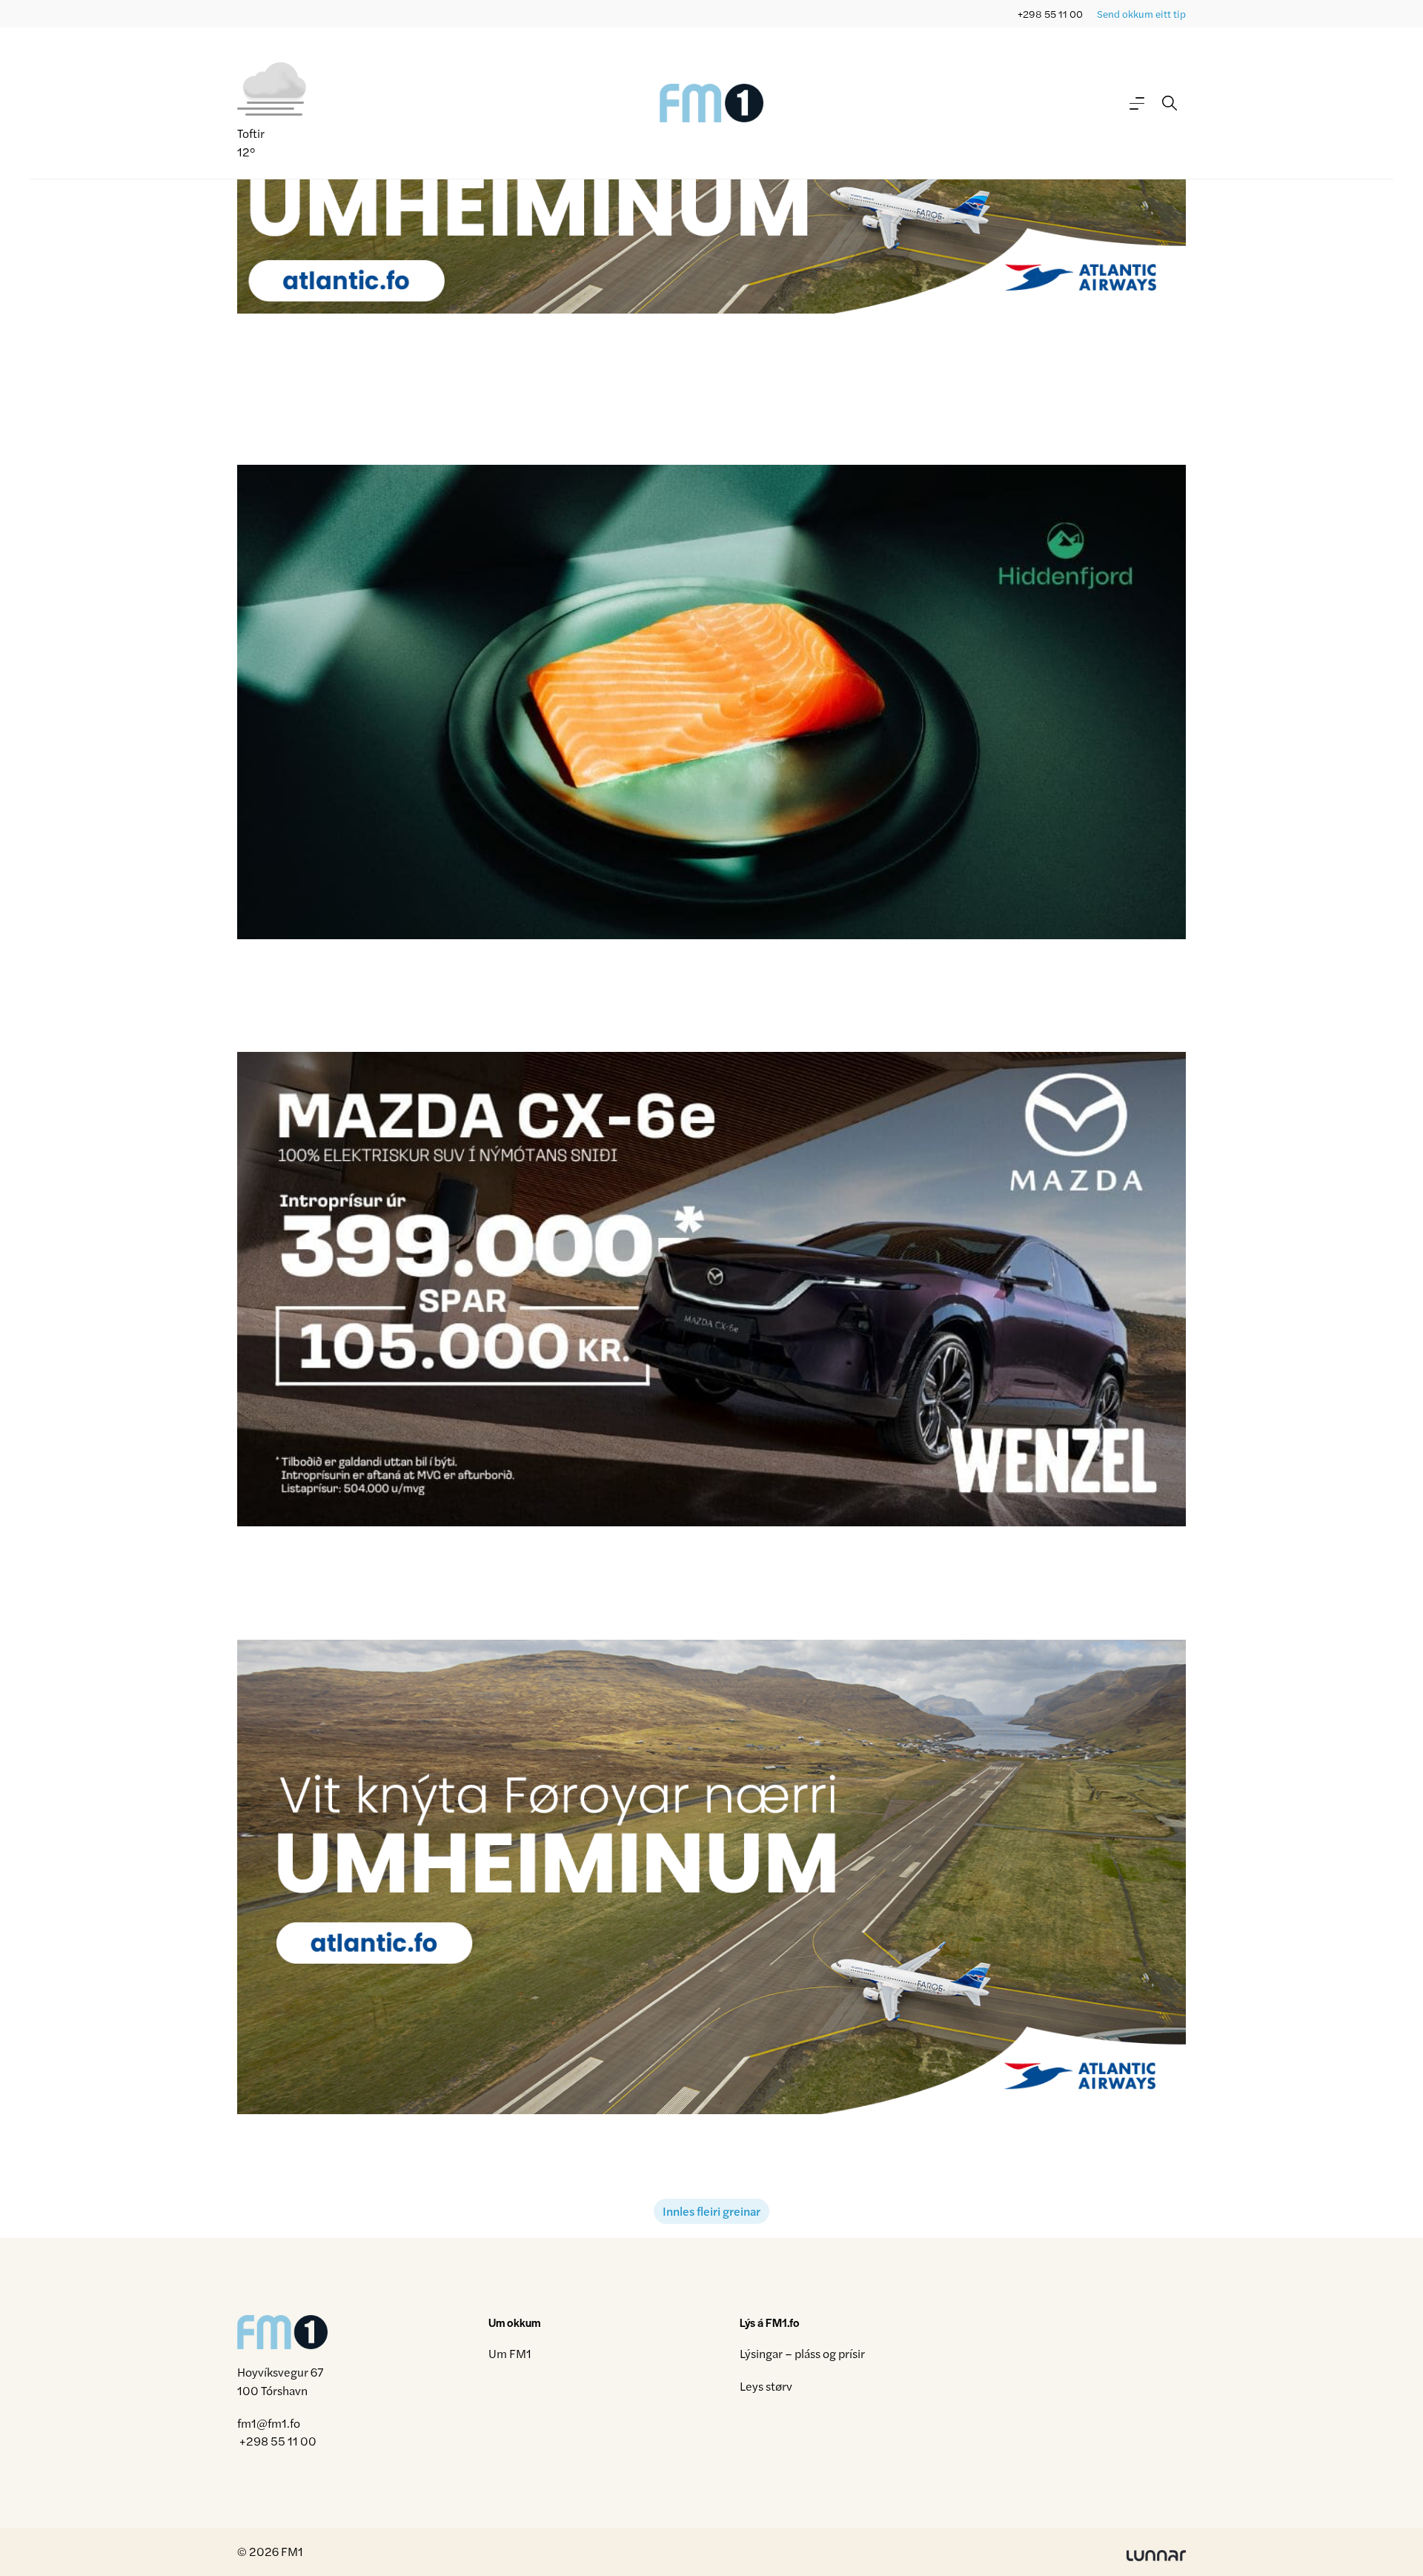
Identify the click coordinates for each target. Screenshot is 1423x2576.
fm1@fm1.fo (269, 2423)
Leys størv (766, 2386)
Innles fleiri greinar (711, 2211)
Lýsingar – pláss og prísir (802, 2353)
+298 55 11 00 (1050, 14)
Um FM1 (510, 2353)
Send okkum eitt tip (1141, 14)
